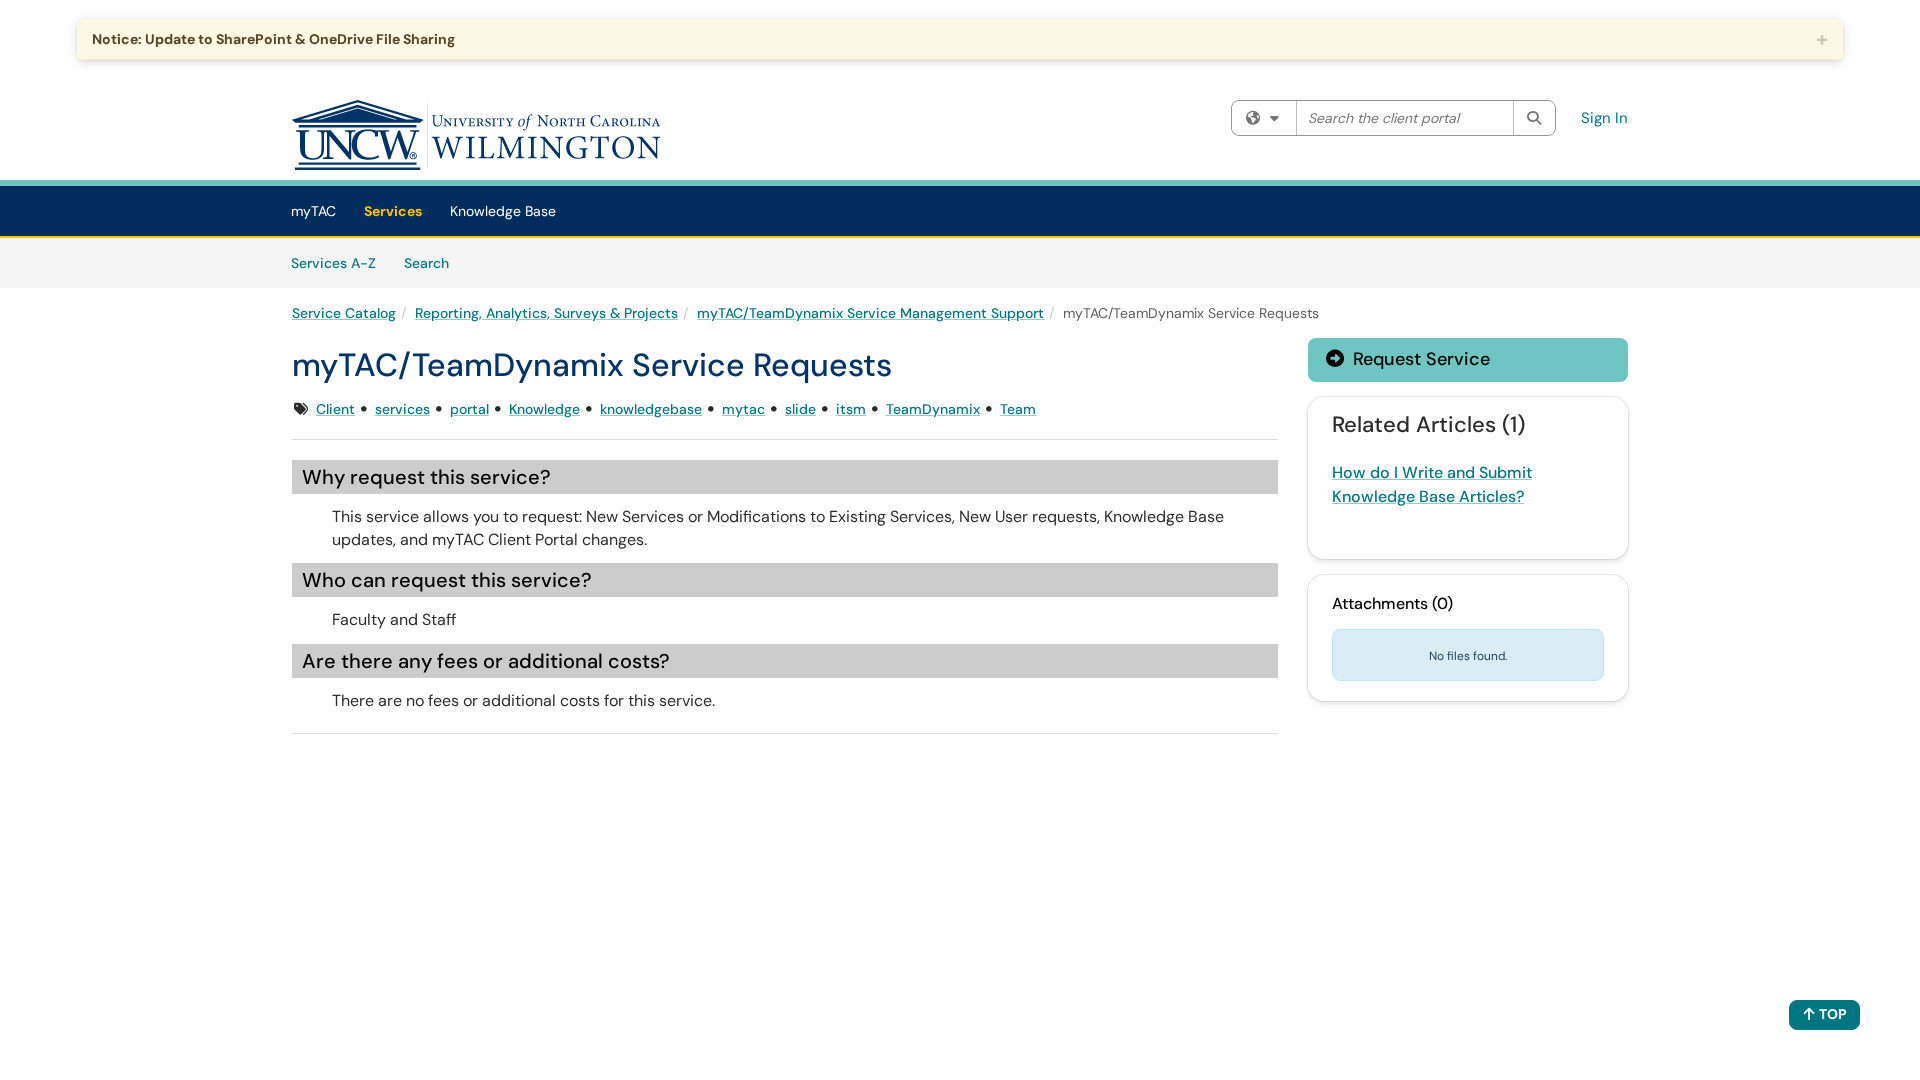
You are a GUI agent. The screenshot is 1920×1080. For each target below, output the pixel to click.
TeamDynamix (933, 409)
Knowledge (544, 409)
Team (1018, 409)
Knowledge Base (503, 211)
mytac (743, 409)
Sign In (1604, 118)
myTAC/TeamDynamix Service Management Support (870, 313)
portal (469, 409)
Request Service (1419, 359)
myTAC (313, 211)
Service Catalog (344, 313)
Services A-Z (333, 263)
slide (800, 409)
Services (393, 211)
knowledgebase (651, 409)
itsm (851, 409)
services (402, 409)
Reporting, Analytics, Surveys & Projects (546, 313)
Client (335, 409)
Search (433, 262)
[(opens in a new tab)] (477, 135)
